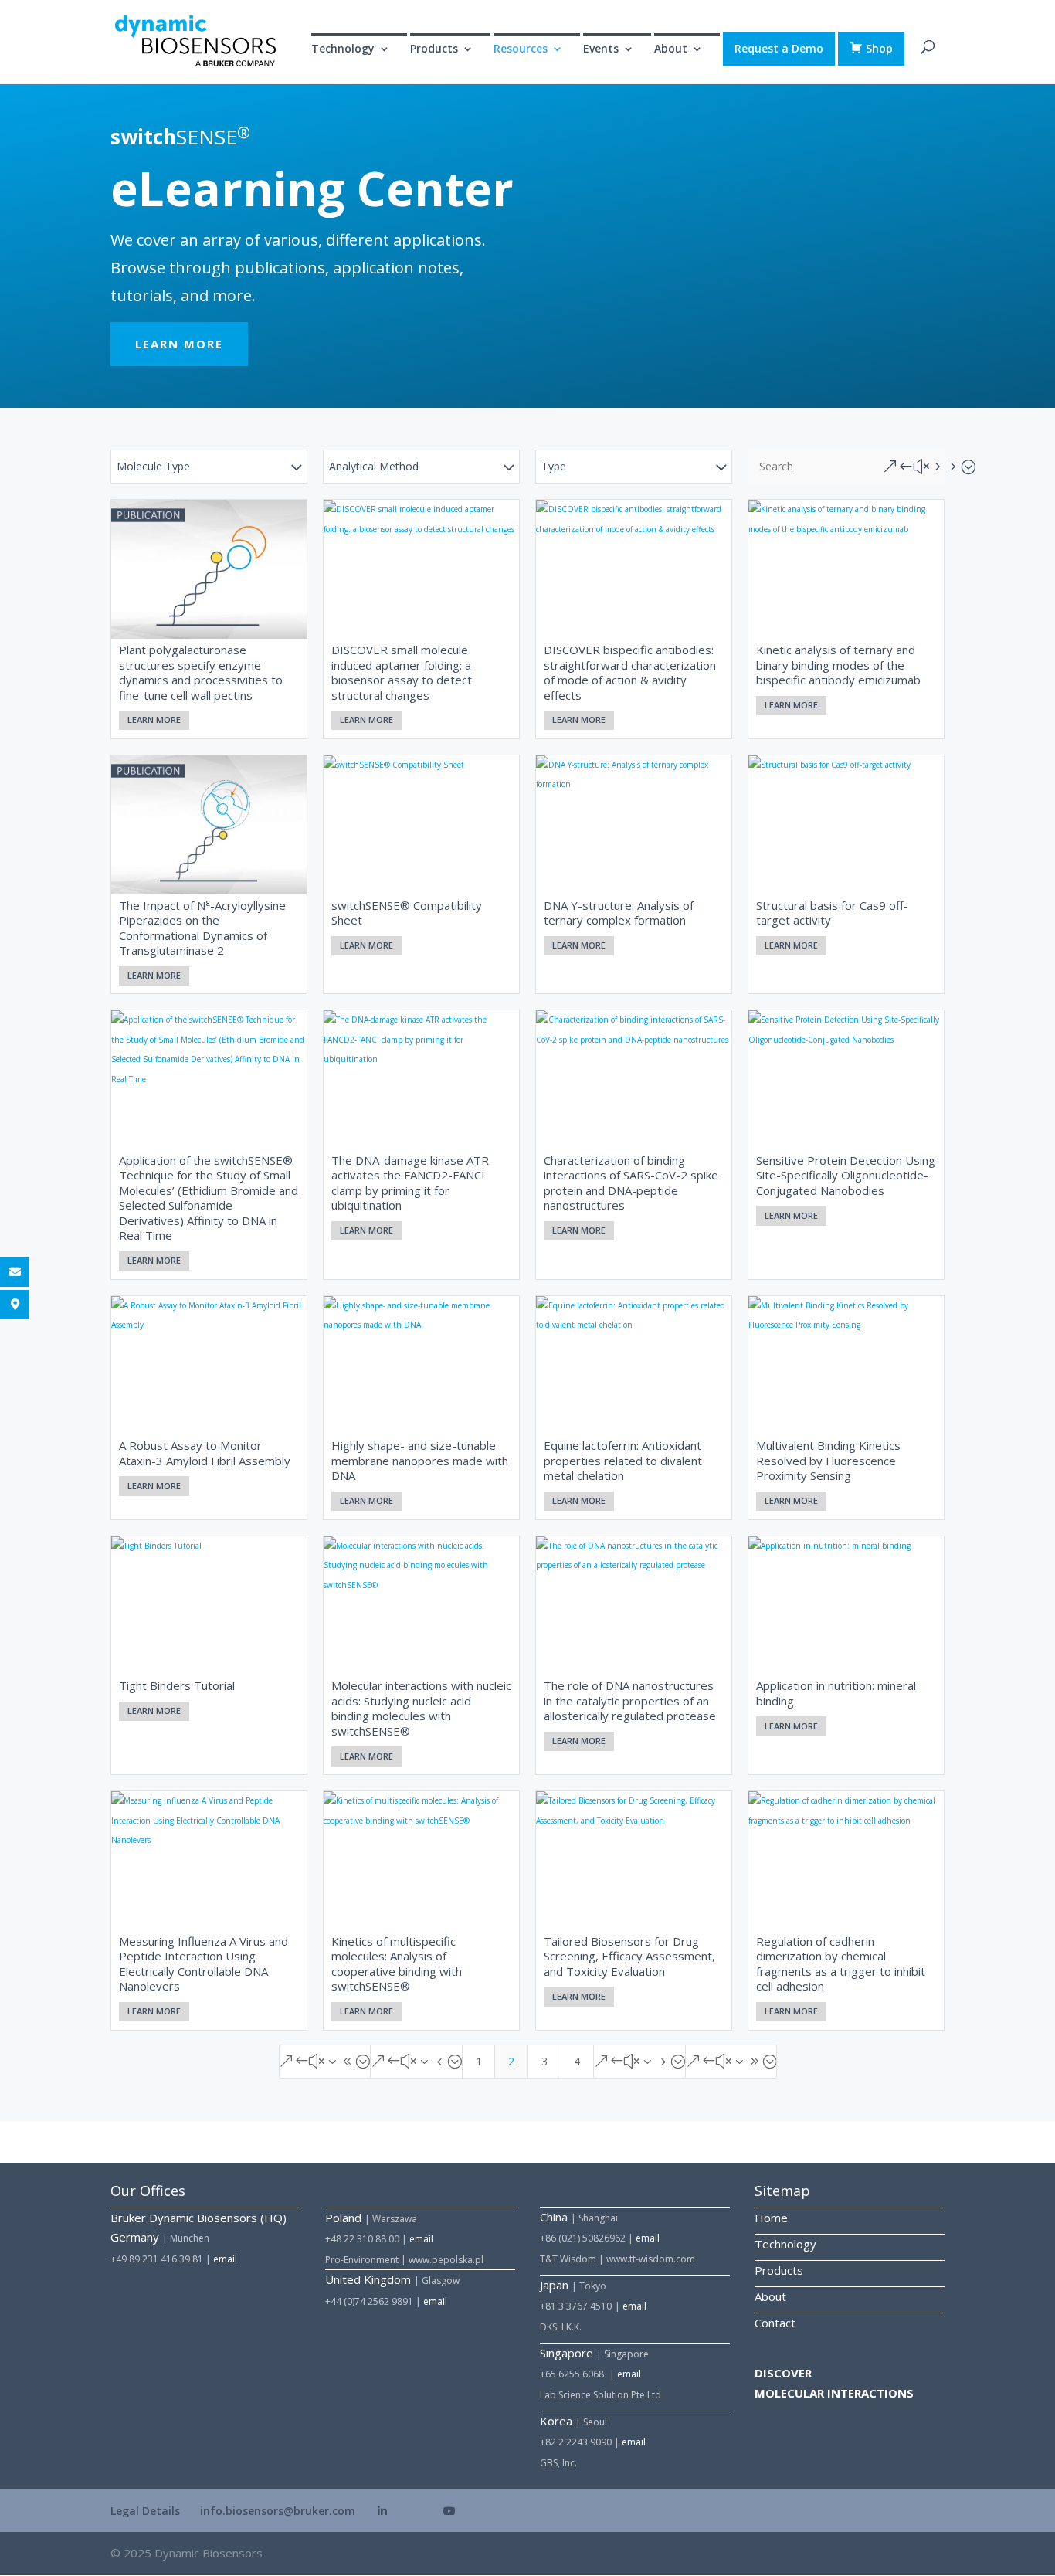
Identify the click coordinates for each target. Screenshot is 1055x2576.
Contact (775, 2323)
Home (771, 2218)
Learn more (179, 344)
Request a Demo (779, 48)
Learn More (154, 720)
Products (779, 2270)
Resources (521, 49)
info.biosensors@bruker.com (278, 2511)
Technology (343, 49)
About (770, 2296)
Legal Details (145, 2511)
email (225, 2259)
